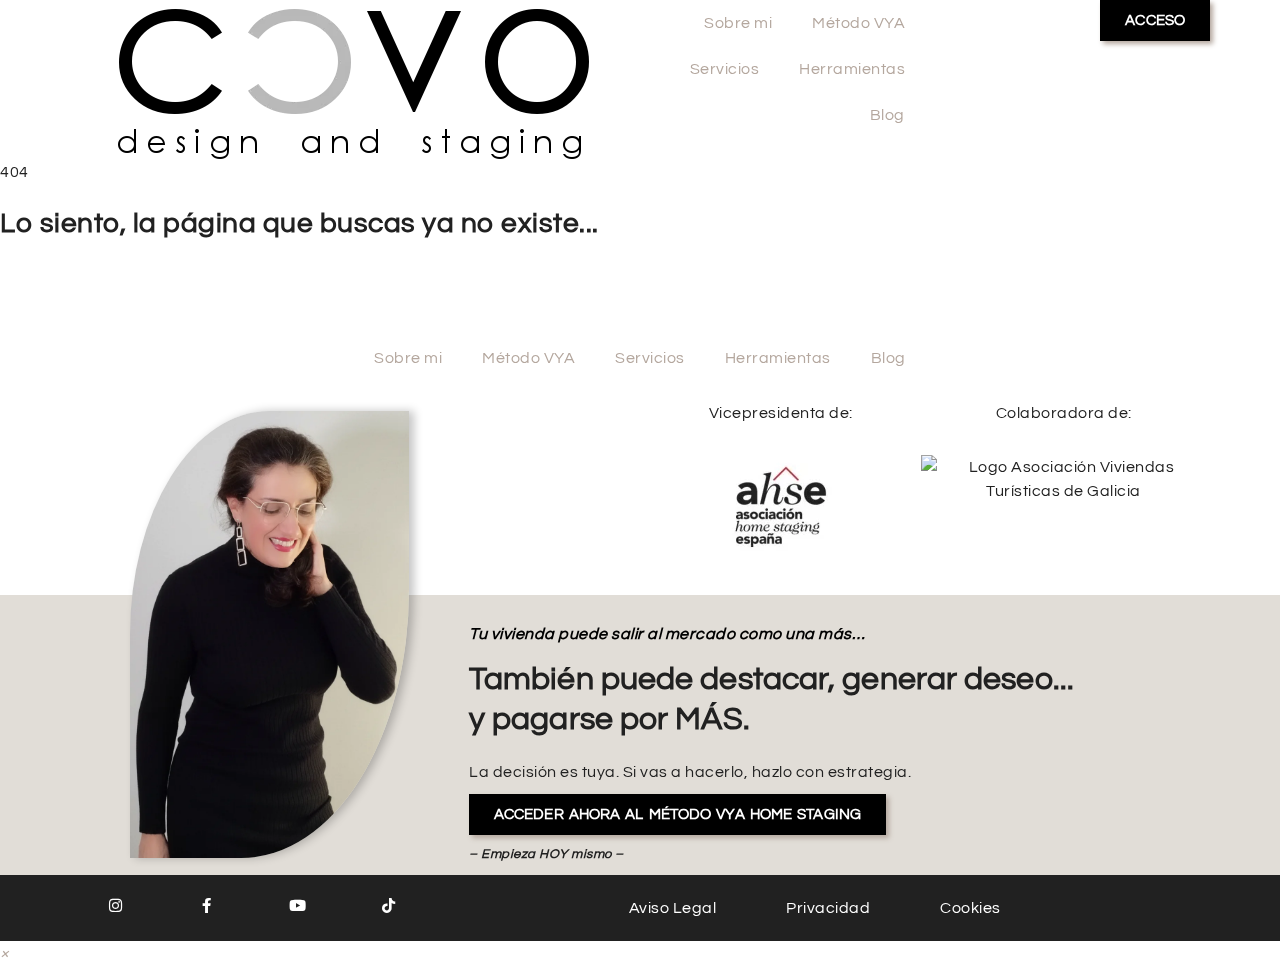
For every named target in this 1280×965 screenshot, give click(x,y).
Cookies (970, 908)
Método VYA (858, 23)
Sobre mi (738, 23)
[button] (5, 953)
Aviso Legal (673, 908)
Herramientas (852, 69)
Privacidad (828, 908)
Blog (887, 115)
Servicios (725, 69)
